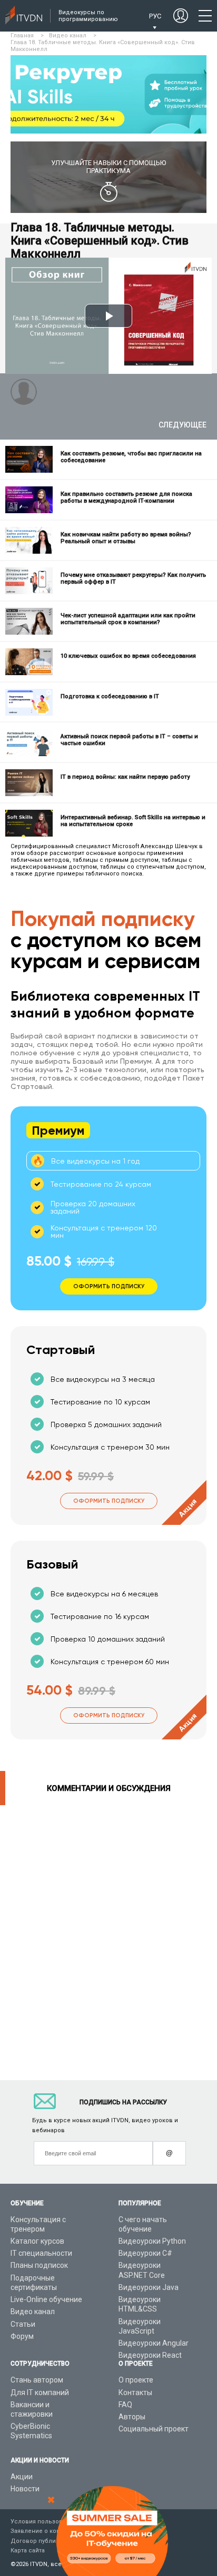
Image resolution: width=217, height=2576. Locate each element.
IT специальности (41, 2253)
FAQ (125, 2405)
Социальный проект (154, 2429)
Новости (25, 2489)
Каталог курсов (37, 2241)
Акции (22, 2477)
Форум (22, 2336)
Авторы (132, 2417)
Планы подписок (39, 2265)
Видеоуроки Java (149, 2287)
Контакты (135, 2392)
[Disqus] (108, 1937)
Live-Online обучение (46, 2299)
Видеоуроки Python (152, 2241)
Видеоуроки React (150, 2355)
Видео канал (33, 2312)
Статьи (23, 2324)
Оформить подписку (109, 1501)
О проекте (136, 2380)
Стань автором (37, 2380)
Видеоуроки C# (145, 2253)
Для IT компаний (40, 2392)
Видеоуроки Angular (154, 2343)
